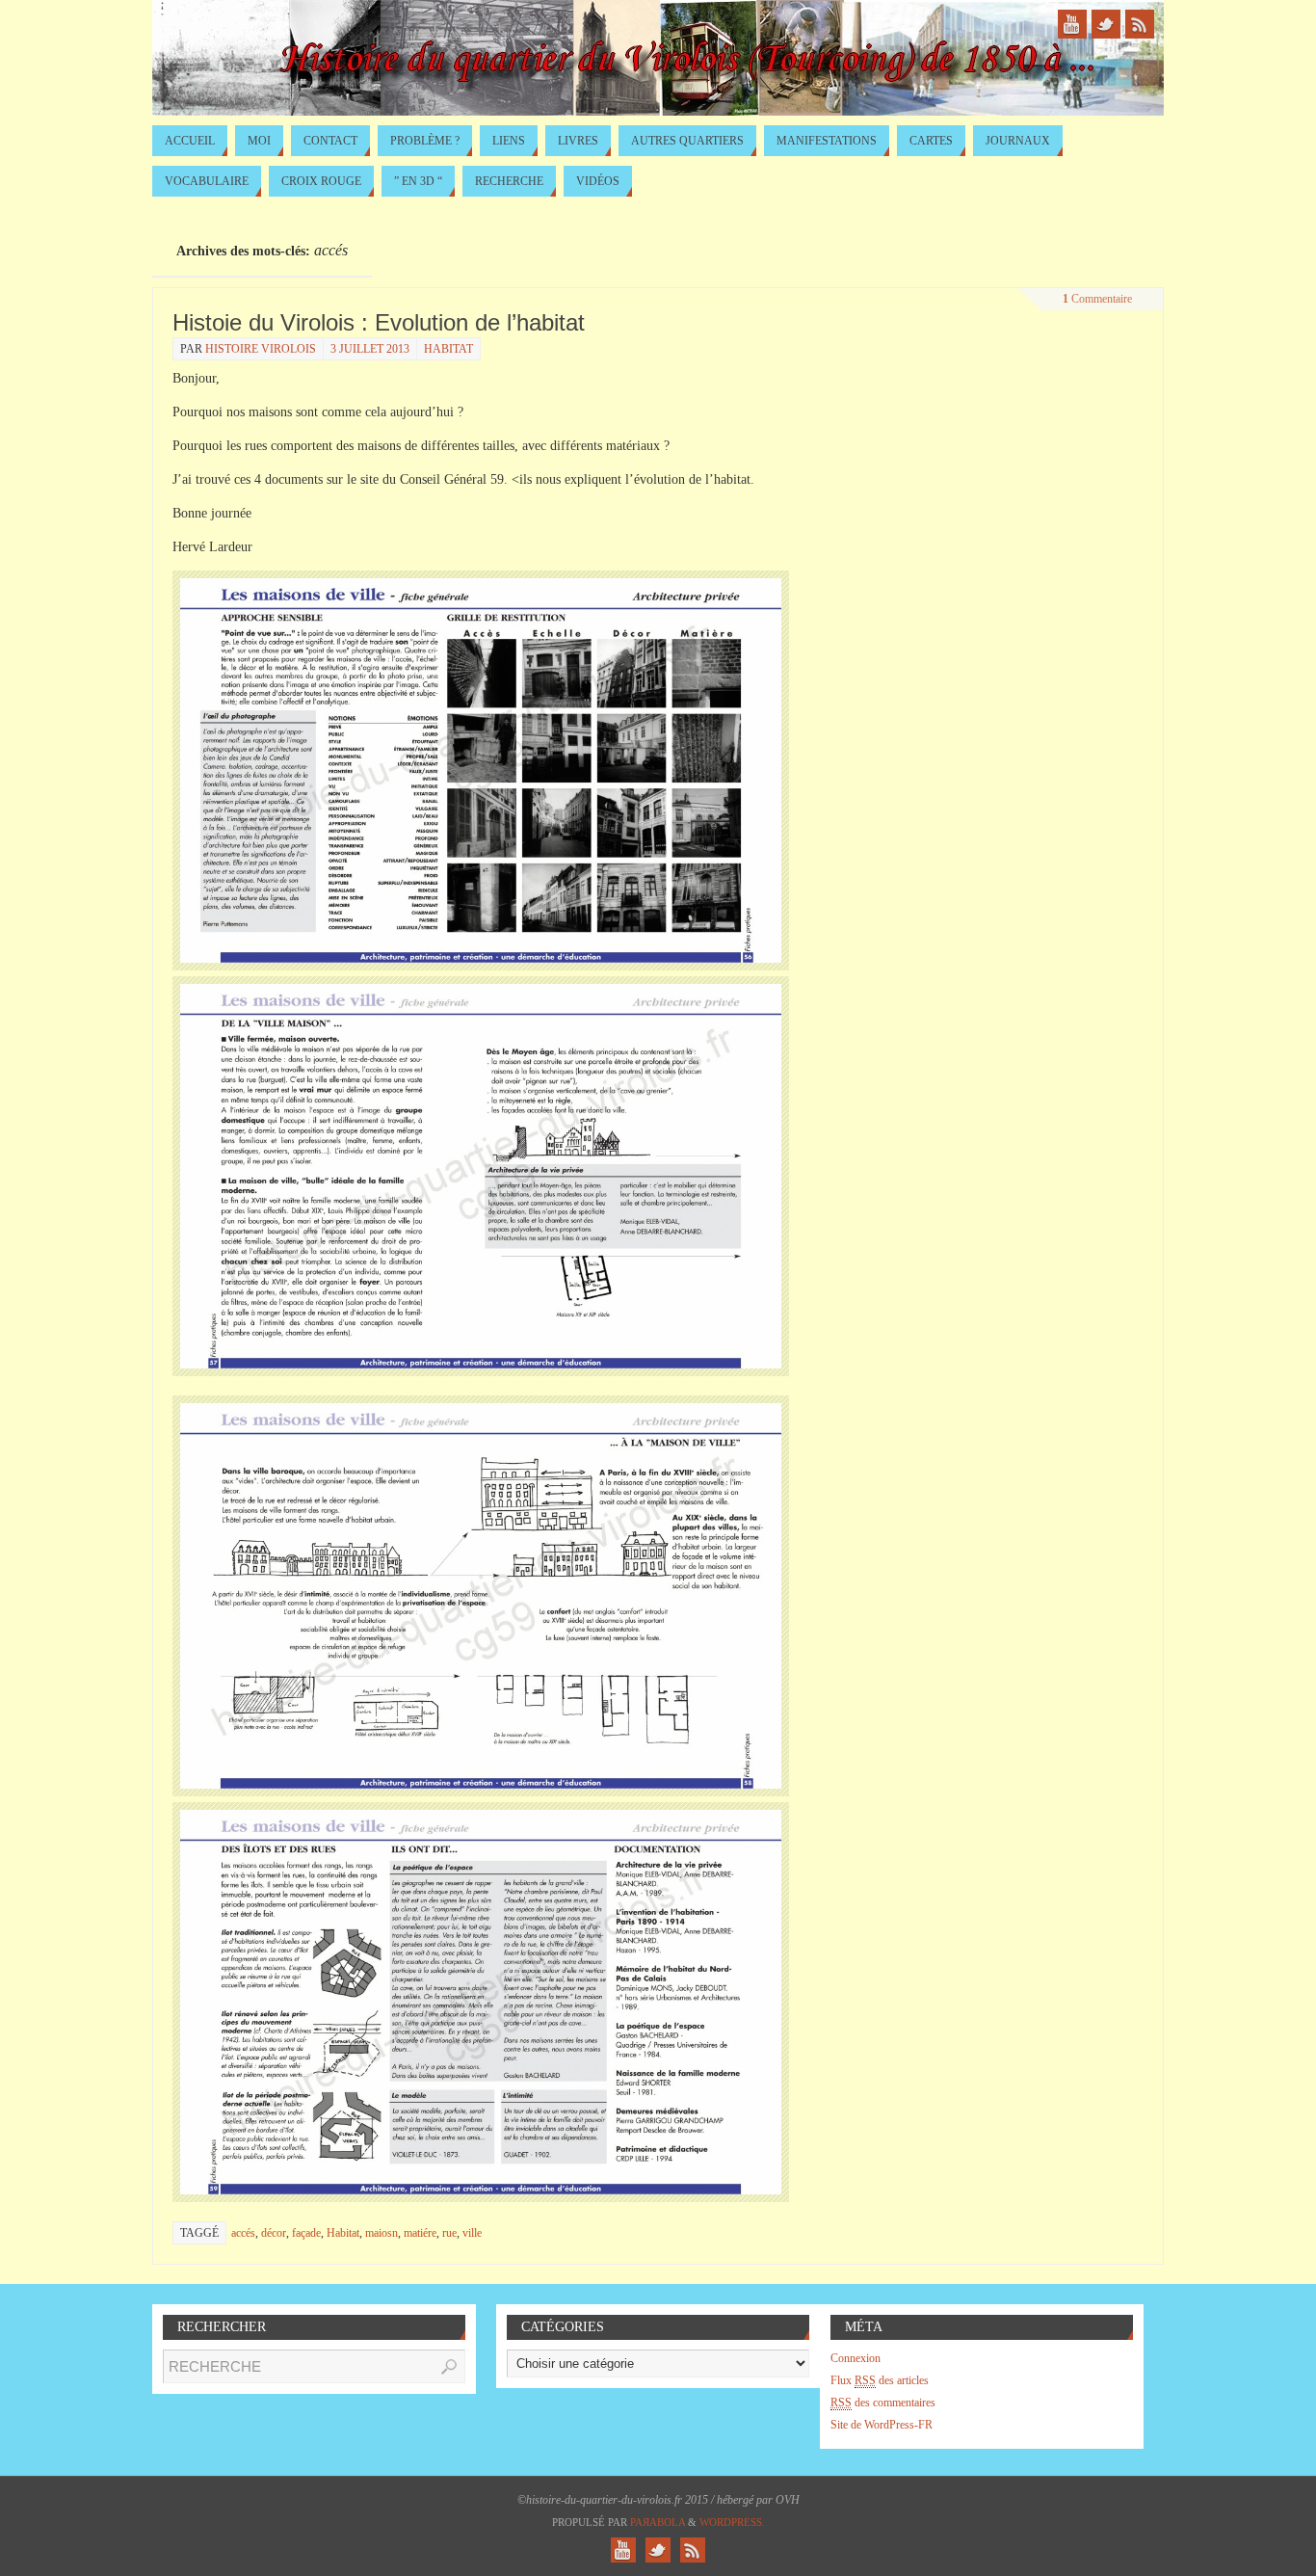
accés (243, 2233)
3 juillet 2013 (370, 349)
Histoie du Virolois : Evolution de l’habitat (379, 322)
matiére (420, 2233)
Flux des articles (880, 2380)
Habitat (448, 349)
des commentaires (883, 2403)
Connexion (855, 2358)
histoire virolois (261, 349)
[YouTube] (1072, 24)
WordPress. (732, 2522)
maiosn (382, 2233)
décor (274, 2233)
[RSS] (1140, 24)
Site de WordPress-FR (882, 2425)
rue (449, 2233)
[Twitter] (1106, 24)
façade (306, 2233)
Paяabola (658, 2522)
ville (472, 2233)
